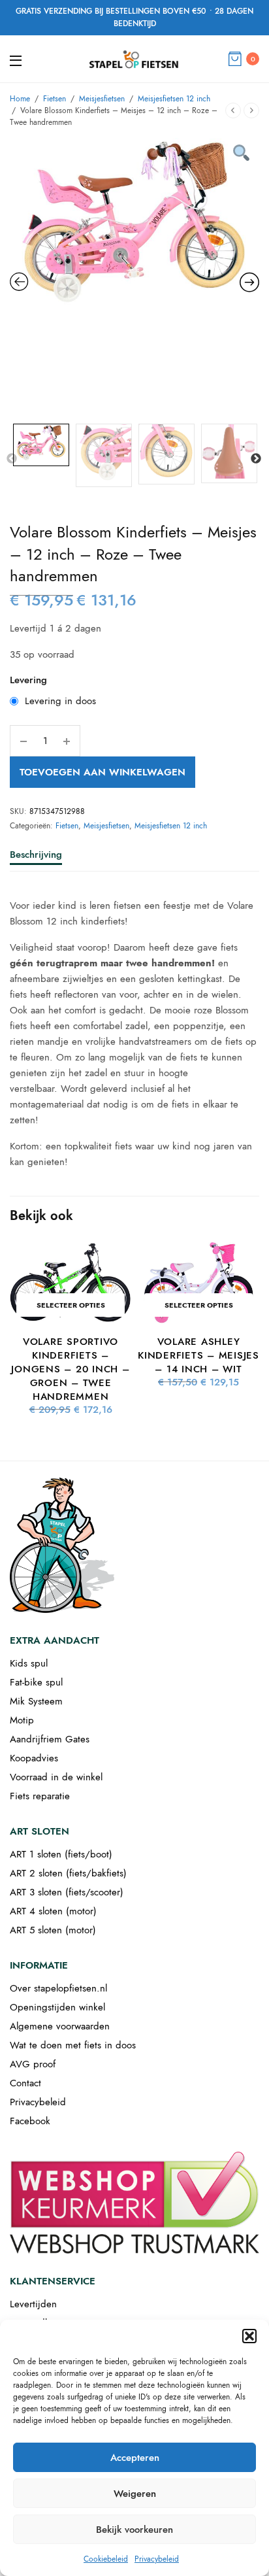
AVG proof (33, 2064)
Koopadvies (34, 1758)
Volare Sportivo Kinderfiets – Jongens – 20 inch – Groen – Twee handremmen (70, 1369)
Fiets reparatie (40, 1796)
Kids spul (29, 1663)
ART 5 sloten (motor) (53, 1930)
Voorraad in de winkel (56, 1777)
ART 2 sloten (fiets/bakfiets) (68, 1873)
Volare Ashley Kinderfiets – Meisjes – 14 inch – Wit (198, 1355)
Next (256, 459)
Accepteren (135, 2458)
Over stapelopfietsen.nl (58, 1988)
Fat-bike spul (36, 1682)
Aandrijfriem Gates (50, 1739)
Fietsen (55, 99)
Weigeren (135, 2494)
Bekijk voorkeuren (134, 2530)
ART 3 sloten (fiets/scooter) (67, 1892)
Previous (12, 459)
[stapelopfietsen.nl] (134, 59)
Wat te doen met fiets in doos (73, 2045)
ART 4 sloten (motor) (53, 1911)
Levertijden (33, 2304)
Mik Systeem (36, 1701)
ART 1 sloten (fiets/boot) (61, 1854)
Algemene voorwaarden (60, 2026)
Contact (25, 2083)
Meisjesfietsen (102, 99)
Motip (22, 1720)
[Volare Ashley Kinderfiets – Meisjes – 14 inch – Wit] (198, 1283)
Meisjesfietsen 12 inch (174, 99)
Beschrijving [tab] (36, 856)
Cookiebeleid (106, 2559)
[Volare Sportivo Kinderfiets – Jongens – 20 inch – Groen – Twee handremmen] (71, 1283)
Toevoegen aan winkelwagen (103, 772)
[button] (249, 2336)
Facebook (30, 2121)
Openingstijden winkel (57, 2007)
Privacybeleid (157, 2559)
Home (20, 99)
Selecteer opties (71, 1305)
